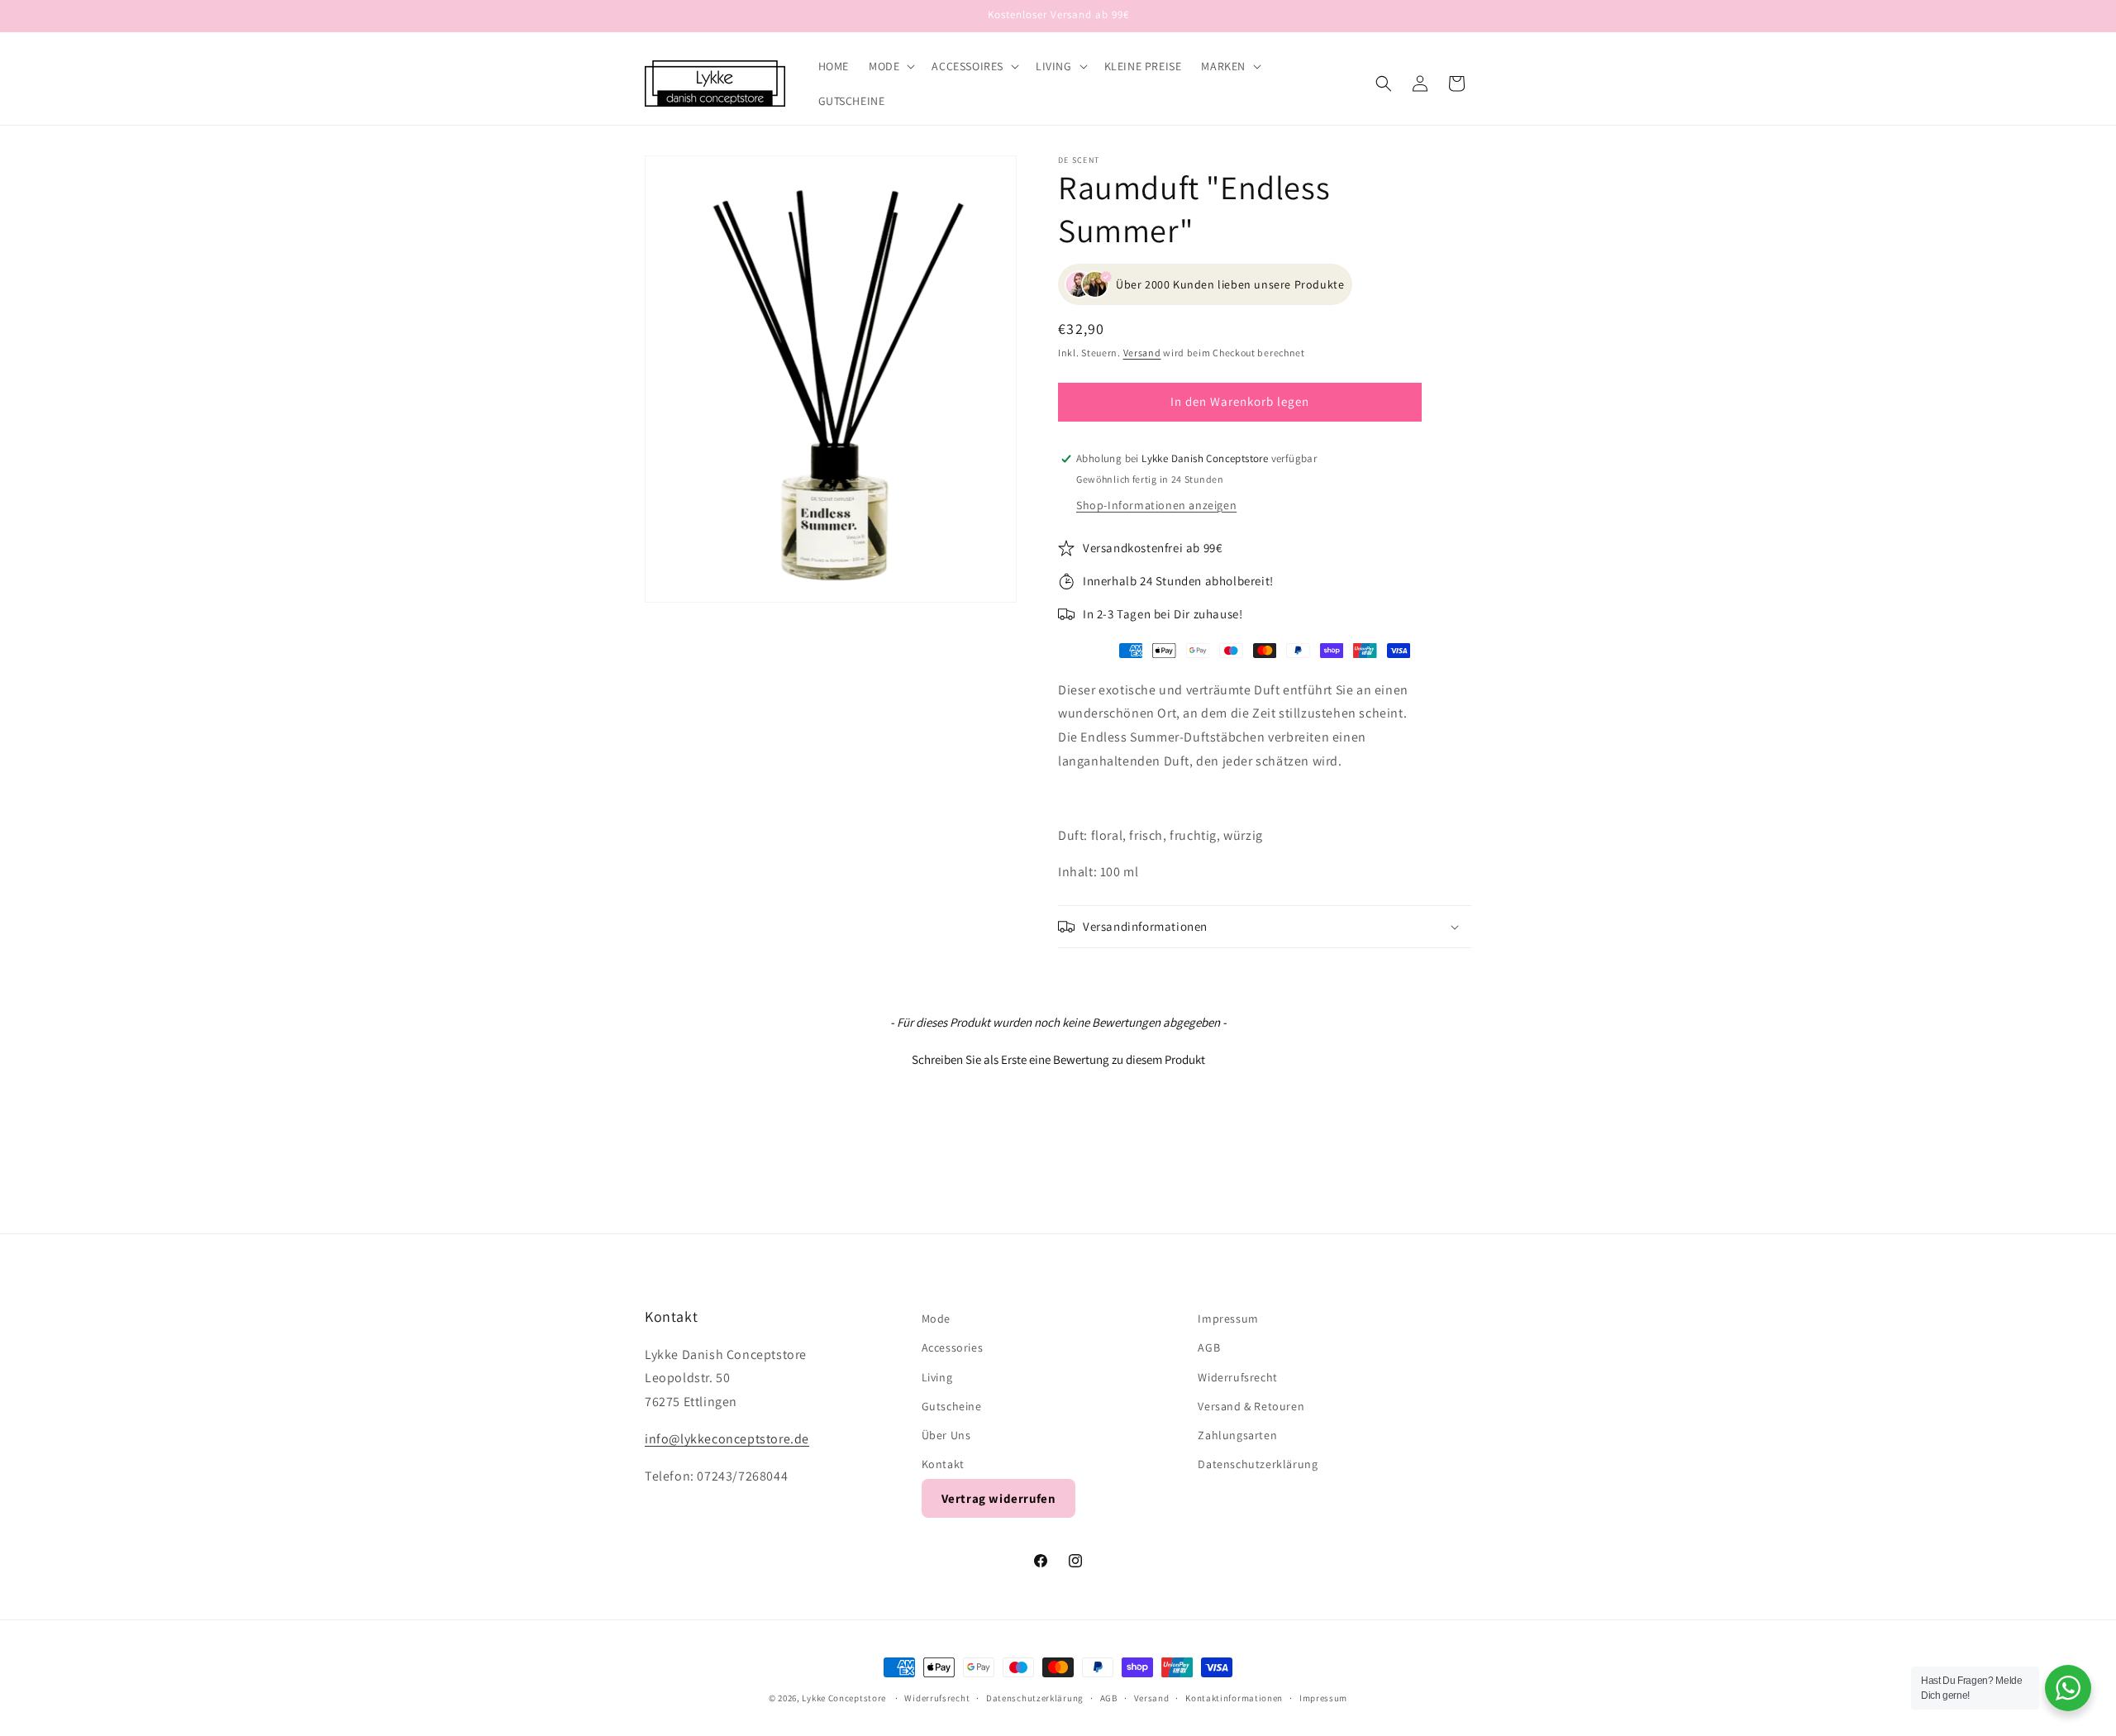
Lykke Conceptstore (845, 1698)
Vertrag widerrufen (999, 1499)
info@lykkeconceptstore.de (727, 1439)
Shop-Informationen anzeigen (1156, 505)
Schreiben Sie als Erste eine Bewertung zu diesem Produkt (1058, 1059)
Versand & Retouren (1251, 1406)
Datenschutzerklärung (1258, 1464)
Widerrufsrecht (1237, 1377)
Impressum (1228, 1319)
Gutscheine (952, 1406)
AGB (1209, 1348)
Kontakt (943, 1464)
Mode (936, 1319)
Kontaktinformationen (1234, 1697)
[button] (890, 66)
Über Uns (946, 1435)
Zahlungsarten (1237, 1435)
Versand (1142, 353)
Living (937, 1377)
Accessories (953, 1348)
